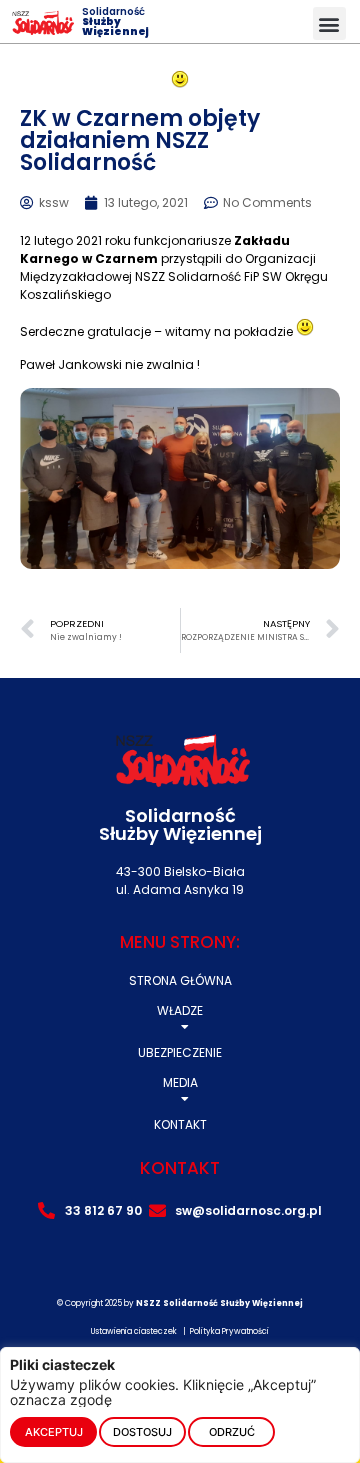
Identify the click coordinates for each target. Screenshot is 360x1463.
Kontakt (180, 1124)
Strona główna (180, 980)
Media (180, 1082)
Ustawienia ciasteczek (134, 1331)
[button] (329, 23)
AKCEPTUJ (54, 1432)
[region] (180, 1405)
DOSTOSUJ (142, 1432)
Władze (180, 1010)
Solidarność (115, 21)
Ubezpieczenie (180, 1052)
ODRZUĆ (232, 1432)
